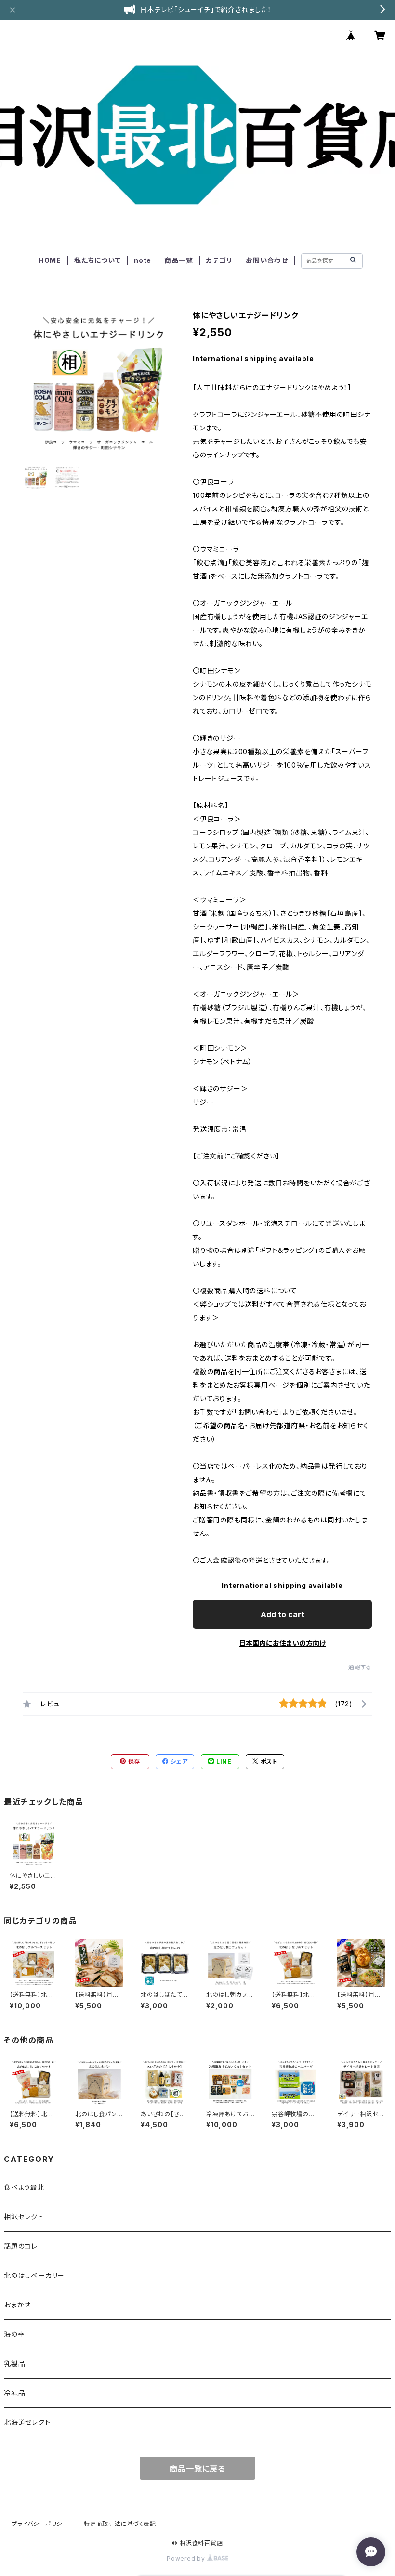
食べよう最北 (24, 2187)
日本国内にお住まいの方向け (282, 1643)
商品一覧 (178, 260)
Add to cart (283, 1614)
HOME (50, 260)
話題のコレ (21, 2246)
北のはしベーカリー (34, 2275)
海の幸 (14, 2334)
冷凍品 (14, 2393)
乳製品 (14, 2363)
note (143, 260)
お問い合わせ (267, 260)
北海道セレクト (27, 2422)
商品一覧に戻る (197, 2469)
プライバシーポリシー (40, 2524)
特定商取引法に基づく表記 (120, 2524)
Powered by (187, 2558)
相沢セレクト (24, 2217)
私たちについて (98, 260)
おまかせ (17, 2305)
